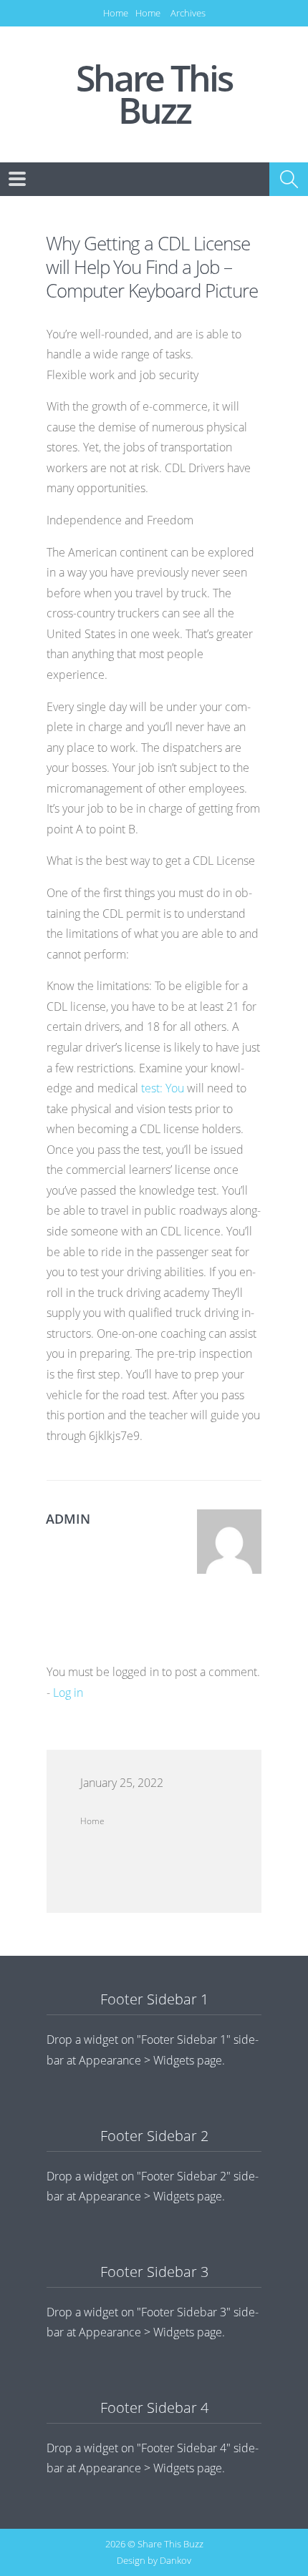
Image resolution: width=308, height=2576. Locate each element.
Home (116, 13)
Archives (188, 13)
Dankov (175, 2560)
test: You (163, 1088)
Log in (68, 1693)
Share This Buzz (154, 94)
